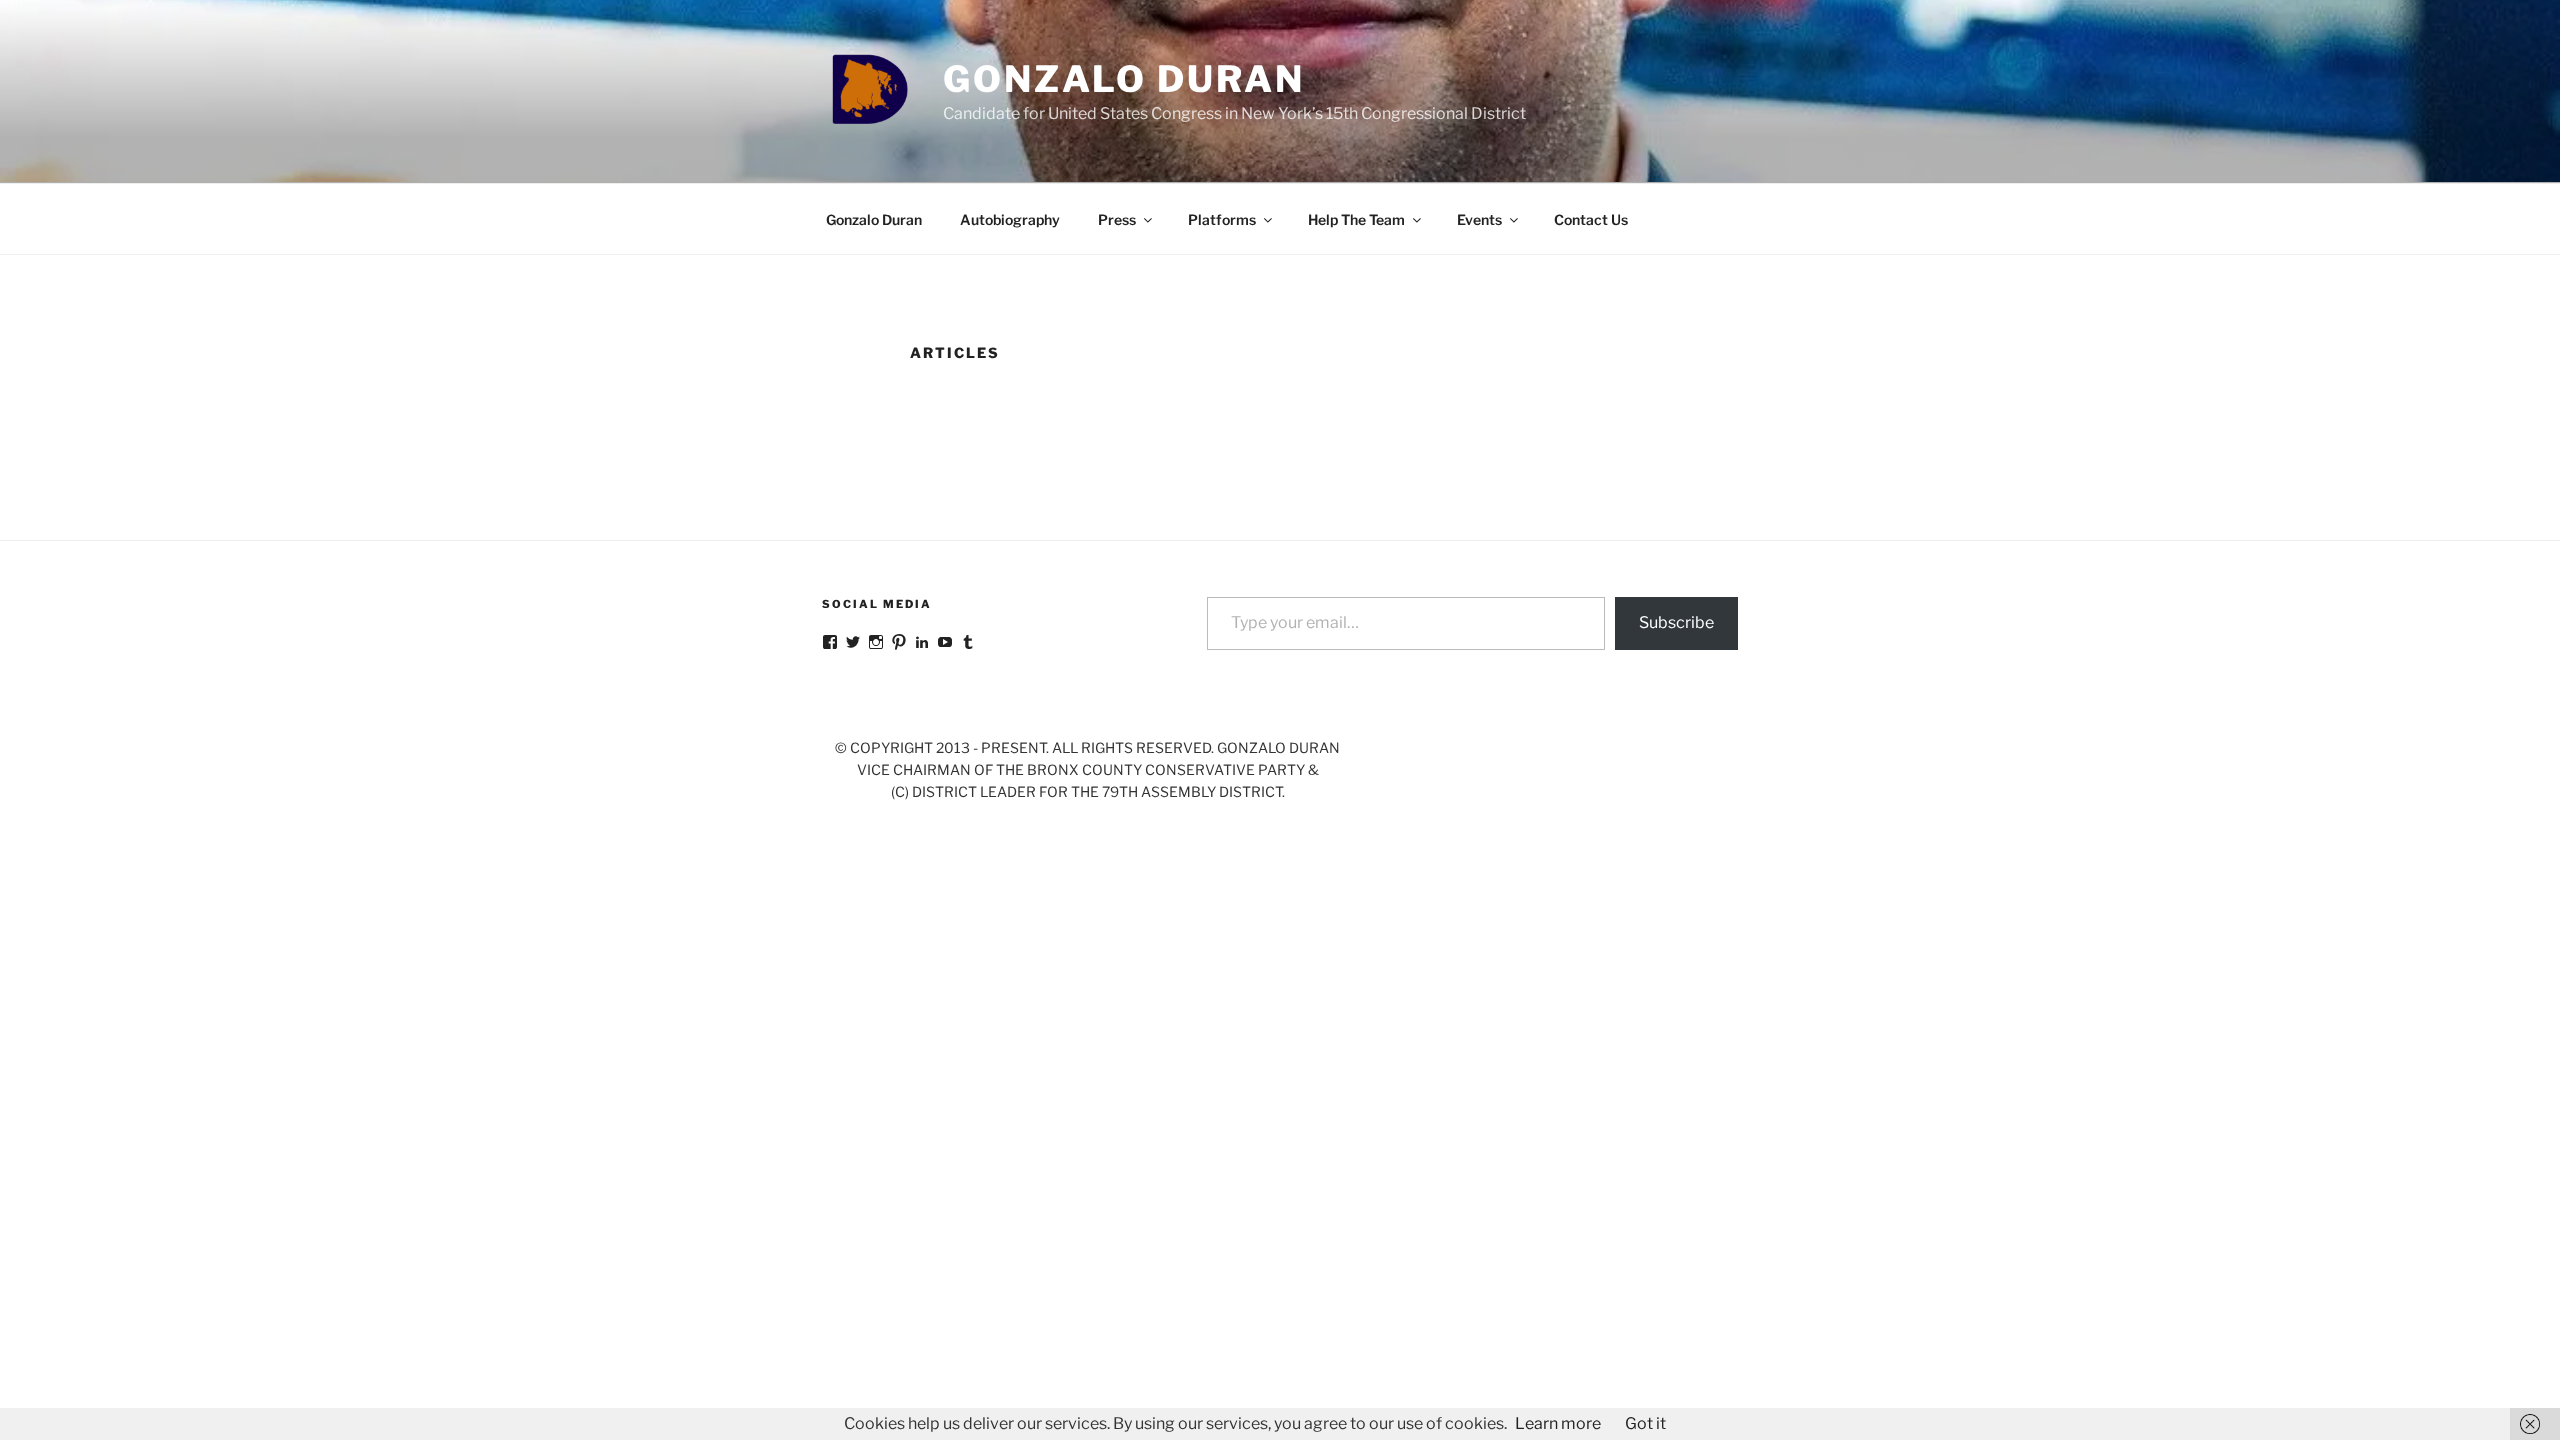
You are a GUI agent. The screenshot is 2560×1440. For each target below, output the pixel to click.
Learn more (1558, 1423)
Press (1117, 219)
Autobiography (1010, 219)
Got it (1645, 1423)
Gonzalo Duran (1123, 79)
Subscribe (1676, 622)
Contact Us (1591, 219)
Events (1479, 219)
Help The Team (1356, 219)
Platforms (1222, 219)
